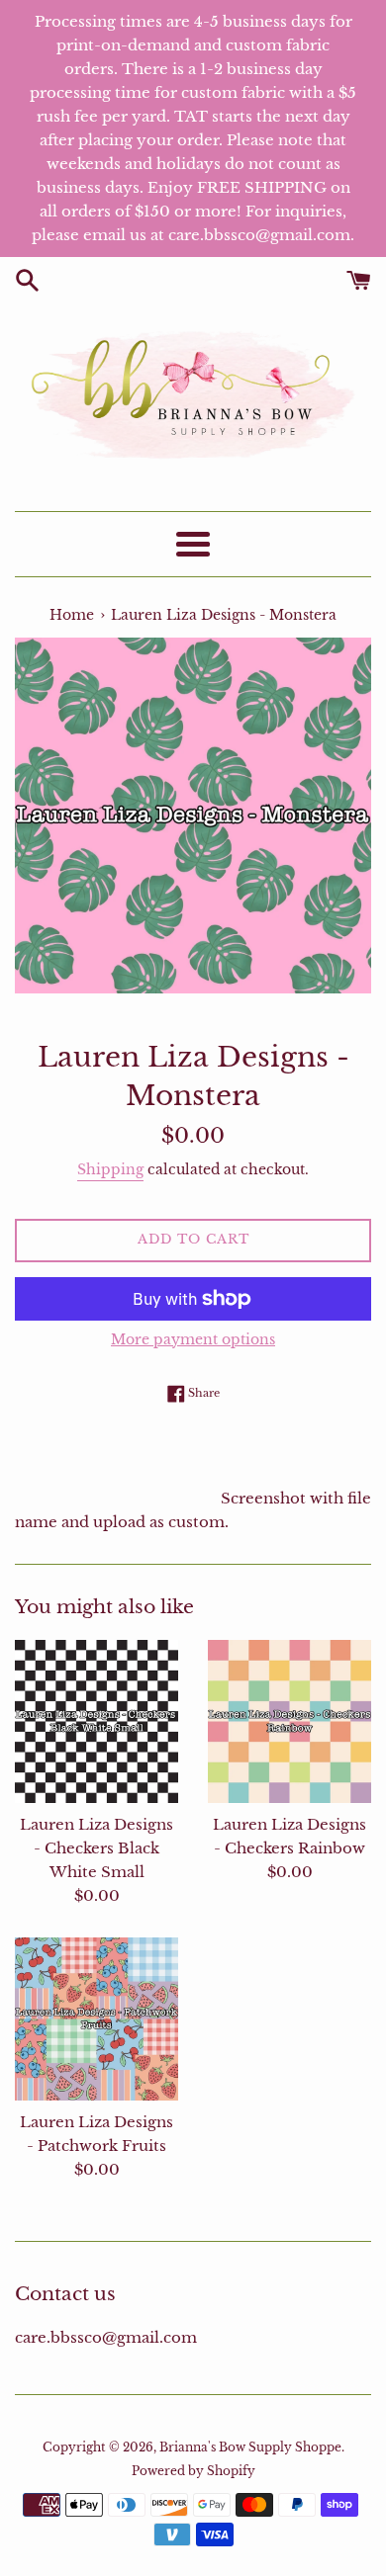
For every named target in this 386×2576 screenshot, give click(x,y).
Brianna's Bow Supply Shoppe (250, 2447)
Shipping (110, 1169)
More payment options (193, 1339)
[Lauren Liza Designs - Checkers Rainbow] (289, 1721)
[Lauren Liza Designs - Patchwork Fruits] (96, 2019)
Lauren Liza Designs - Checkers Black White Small (96, 1848)
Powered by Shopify (193, 2471)
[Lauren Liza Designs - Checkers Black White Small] (96, 1721)
